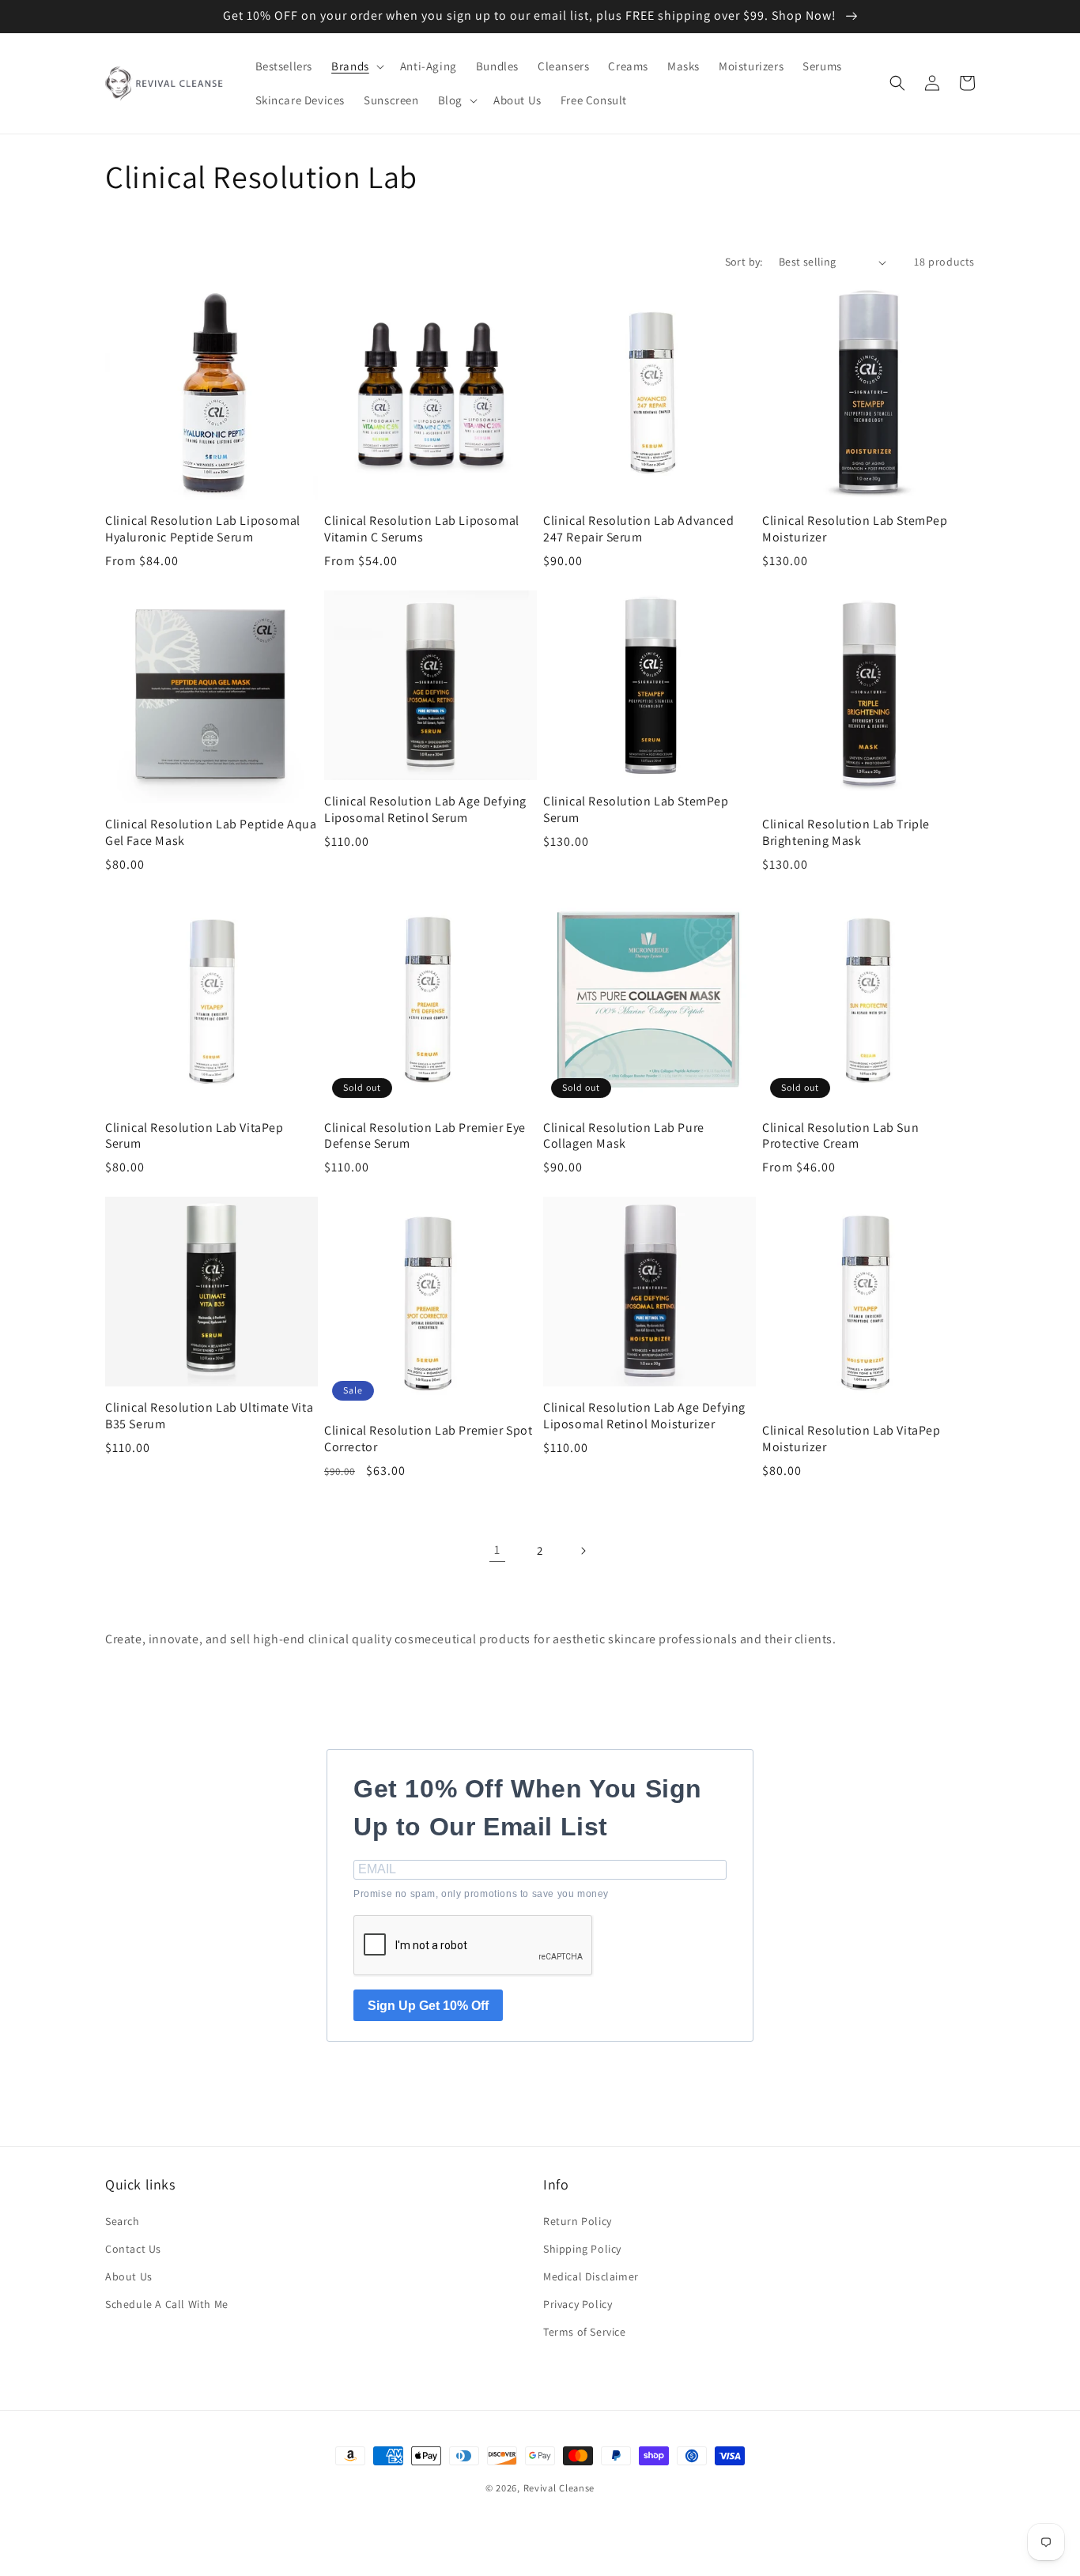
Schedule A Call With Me (167, 2304)
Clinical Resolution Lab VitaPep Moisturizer (852, 1439)
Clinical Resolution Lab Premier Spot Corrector (429, 1439)
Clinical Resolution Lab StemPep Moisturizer (855, 529)
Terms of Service (585, 2332)
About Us (129, 2276)
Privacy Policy (578, 2304)
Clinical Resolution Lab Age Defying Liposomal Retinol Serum (425, 810)
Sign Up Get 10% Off (428, 2006)
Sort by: (744, 262)
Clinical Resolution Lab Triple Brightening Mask (846, 833)
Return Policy (578, 2221)
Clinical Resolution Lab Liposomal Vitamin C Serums (422, 529)
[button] (356, 66)
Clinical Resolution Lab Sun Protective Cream (840, 1136)
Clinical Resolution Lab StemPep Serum (636, 810)
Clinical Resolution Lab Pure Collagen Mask (624, 1136)
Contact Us (133, 2249)
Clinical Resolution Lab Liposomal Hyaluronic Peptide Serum (203, 529)
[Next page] (583, 1551)
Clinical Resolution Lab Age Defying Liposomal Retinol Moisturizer (644, 1416)
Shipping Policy (582, 2249)
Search (123, 2221)
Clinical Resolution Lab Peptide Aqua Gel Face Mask (211, 833)
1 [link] (497, 1550)
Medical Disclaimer (591, 2276)
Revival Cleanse (559, 2488)
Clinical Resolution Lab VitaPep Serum (194, 1136)
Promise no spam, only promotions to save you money (481, 1894)
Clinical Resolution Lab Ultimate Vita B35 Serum (209, 1416)
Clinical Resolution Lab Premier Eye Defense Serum (425, 1136)
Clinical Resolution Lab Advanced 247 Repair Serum (638, 529)
